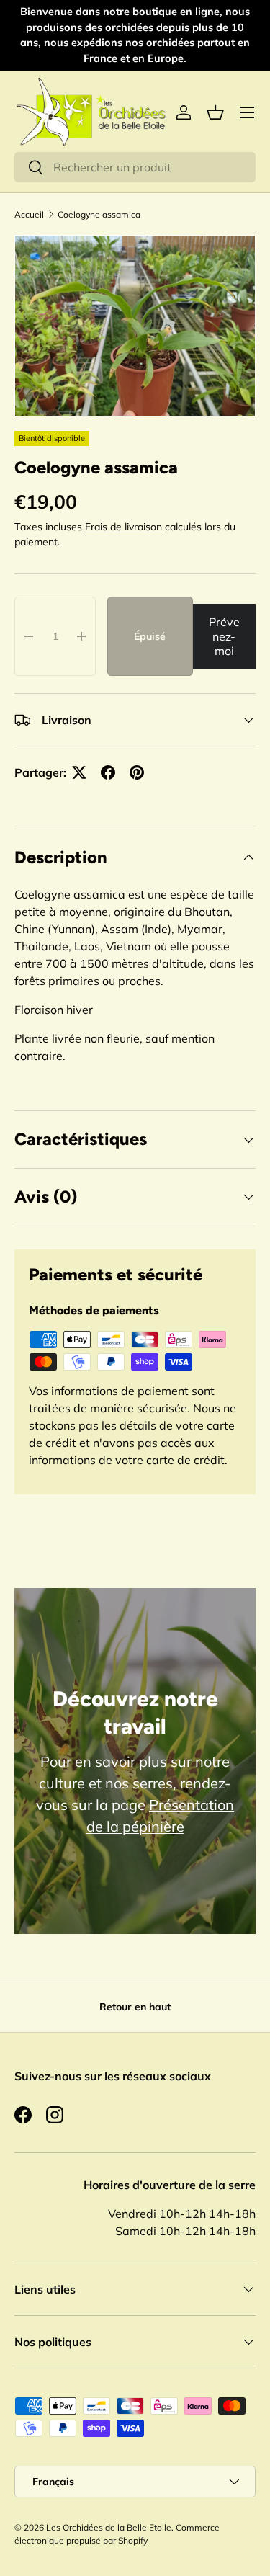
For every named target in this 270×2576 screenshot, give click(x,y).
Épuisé (150, 636)
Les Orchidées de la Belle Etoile (109, 2527)
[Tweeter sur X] (79, 772)
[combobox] (135, 167)
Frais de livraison (123, 527)
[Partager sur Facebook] (108, 772)
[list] (135, 326)
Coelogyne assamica (99, 214)
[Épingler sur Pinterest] (137, 772)
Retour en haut (135, 2007)
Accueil (29, 214)
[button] (215, 112)
